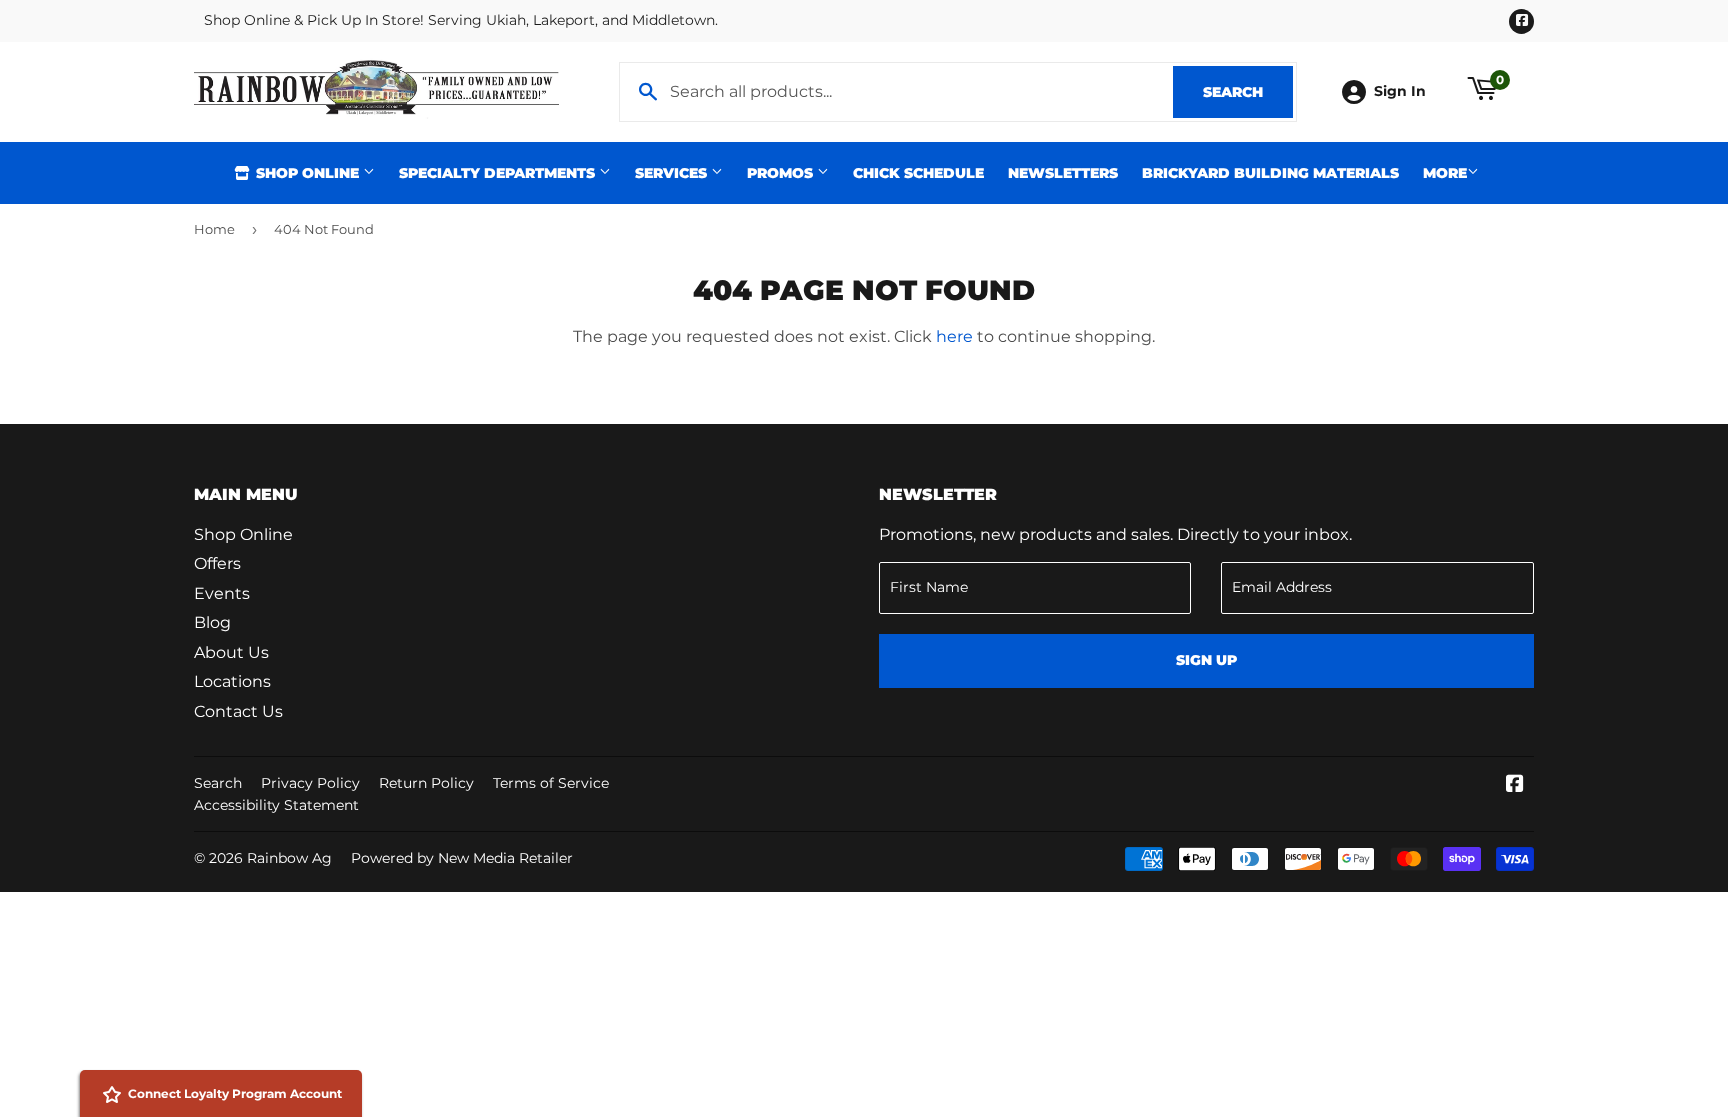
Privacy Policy (310, 783)
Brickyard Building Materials (1270, 173)
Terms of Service (551, 783)
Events (222, 593)
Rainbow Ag (289, 858)
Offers (217, 563)
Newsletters (1063, 173)
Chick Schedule (918, 173)
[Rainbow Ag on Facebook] (1515, 785)
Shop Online (307, 173)
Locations (232, 681)
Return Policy (426, 783)
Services (673, 173)
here (954, 336)
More (1445, 173)
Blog (212, 622)
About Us (231, 652)
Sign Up (1206, 660)
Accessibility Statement (276, 805)
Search (1248, 92)
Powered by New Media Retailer (462, 858)
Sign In (1400, 91)
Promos (782, 173)
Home (214, 229)
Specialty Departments (499, 173)
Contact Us (238, 711)
